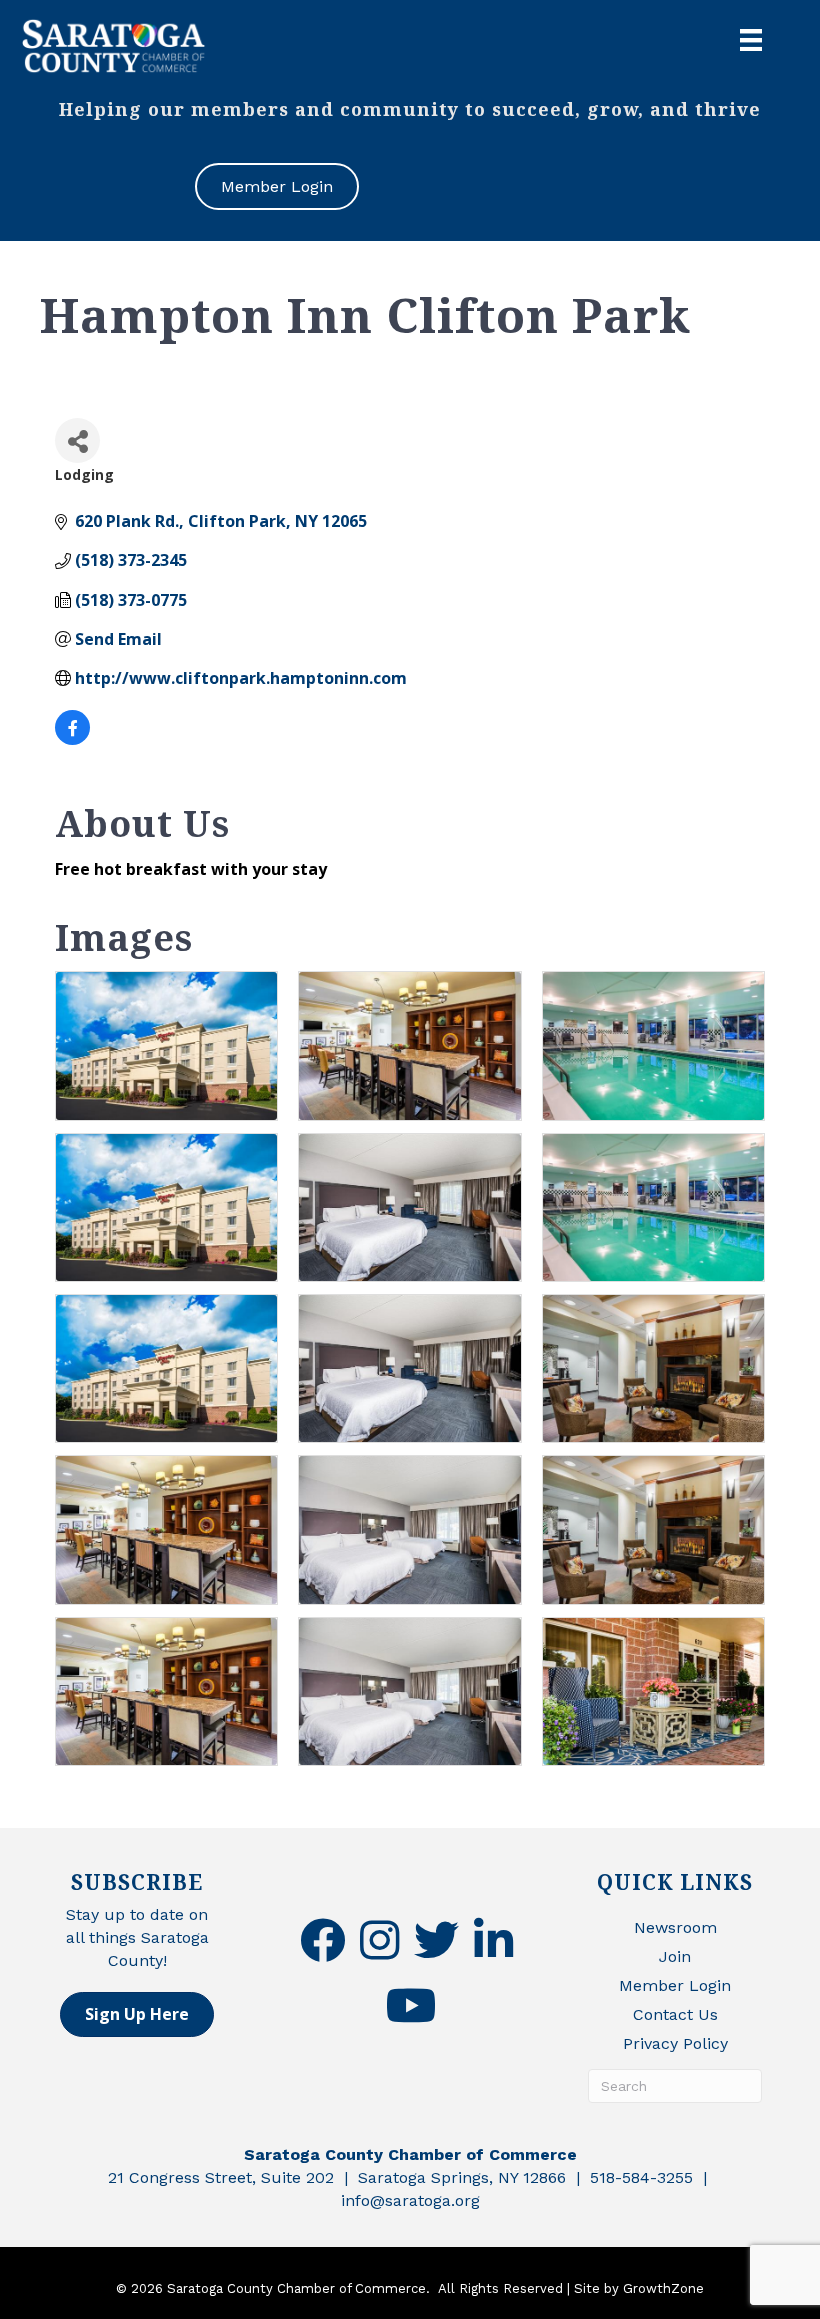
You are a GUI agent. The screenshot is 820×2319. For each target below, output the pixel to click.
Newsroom (675, 1927)
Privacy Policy (675, 2043)
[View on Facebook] (72, 739)
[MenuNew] (751, 40)
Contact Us (675, 2014)
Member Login (675, 1985)
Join (675, 1956)
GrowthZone (663, 2288)
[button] (137, 2014)
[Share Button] (77, 440)
